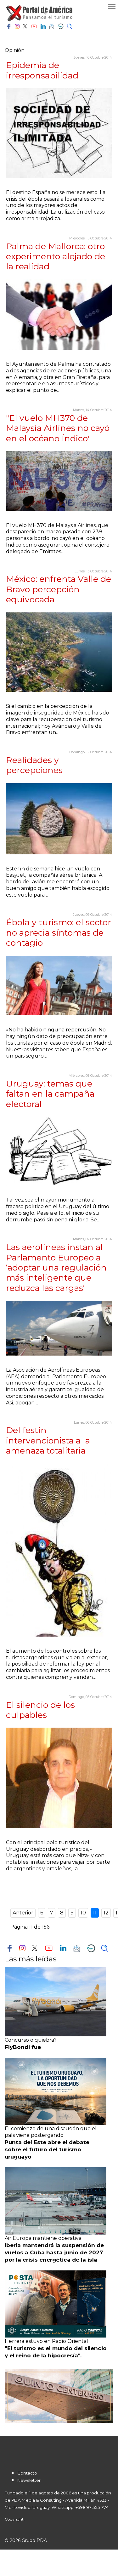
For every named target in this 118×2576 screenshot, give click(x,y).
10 (83, 1913)
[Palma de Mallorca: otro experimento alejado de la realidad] (59, 315)
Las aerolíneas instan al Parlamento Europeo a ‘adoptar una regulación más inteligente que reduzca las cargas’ (56, 1268)
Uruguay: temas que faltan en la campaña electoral (50, 1094)
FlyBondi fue (23, 2047)
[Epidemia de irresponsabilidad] (59, 133)
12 (106, 1913)
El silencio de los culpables (40, 1710)
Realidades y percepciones (34, 765)
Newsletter (29, 2480)
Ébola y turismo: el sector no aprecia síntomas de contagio (59, 932)
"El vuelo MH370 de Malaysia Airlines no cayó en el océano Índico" (58, 428)
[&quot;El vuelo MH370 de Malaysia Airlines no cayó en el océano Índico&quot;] (59, 481)
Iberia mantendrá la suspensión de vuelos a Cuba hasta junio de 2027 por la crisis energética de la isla (54, 2252)
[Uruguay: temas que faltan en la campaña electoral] (59, 1151)
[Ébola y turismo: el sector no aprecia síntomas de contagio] (59, 986)
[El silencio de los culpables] (59, 1778)
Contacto (27, 2473)
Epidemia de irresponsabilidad (42, 70)
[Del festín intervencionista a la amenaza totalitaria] (59, 1550)
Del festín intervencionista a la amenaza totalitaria (48, 1440)
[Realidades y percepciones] (59, 819)
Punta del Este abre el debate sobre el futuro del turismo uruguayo (47, 2149)
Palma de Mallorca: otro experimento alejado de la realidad (56, 256)
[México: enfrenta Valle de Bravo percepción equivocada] (59, 652)
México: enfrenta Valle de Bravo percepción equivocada (59, 589)
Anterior (23, 1913)
